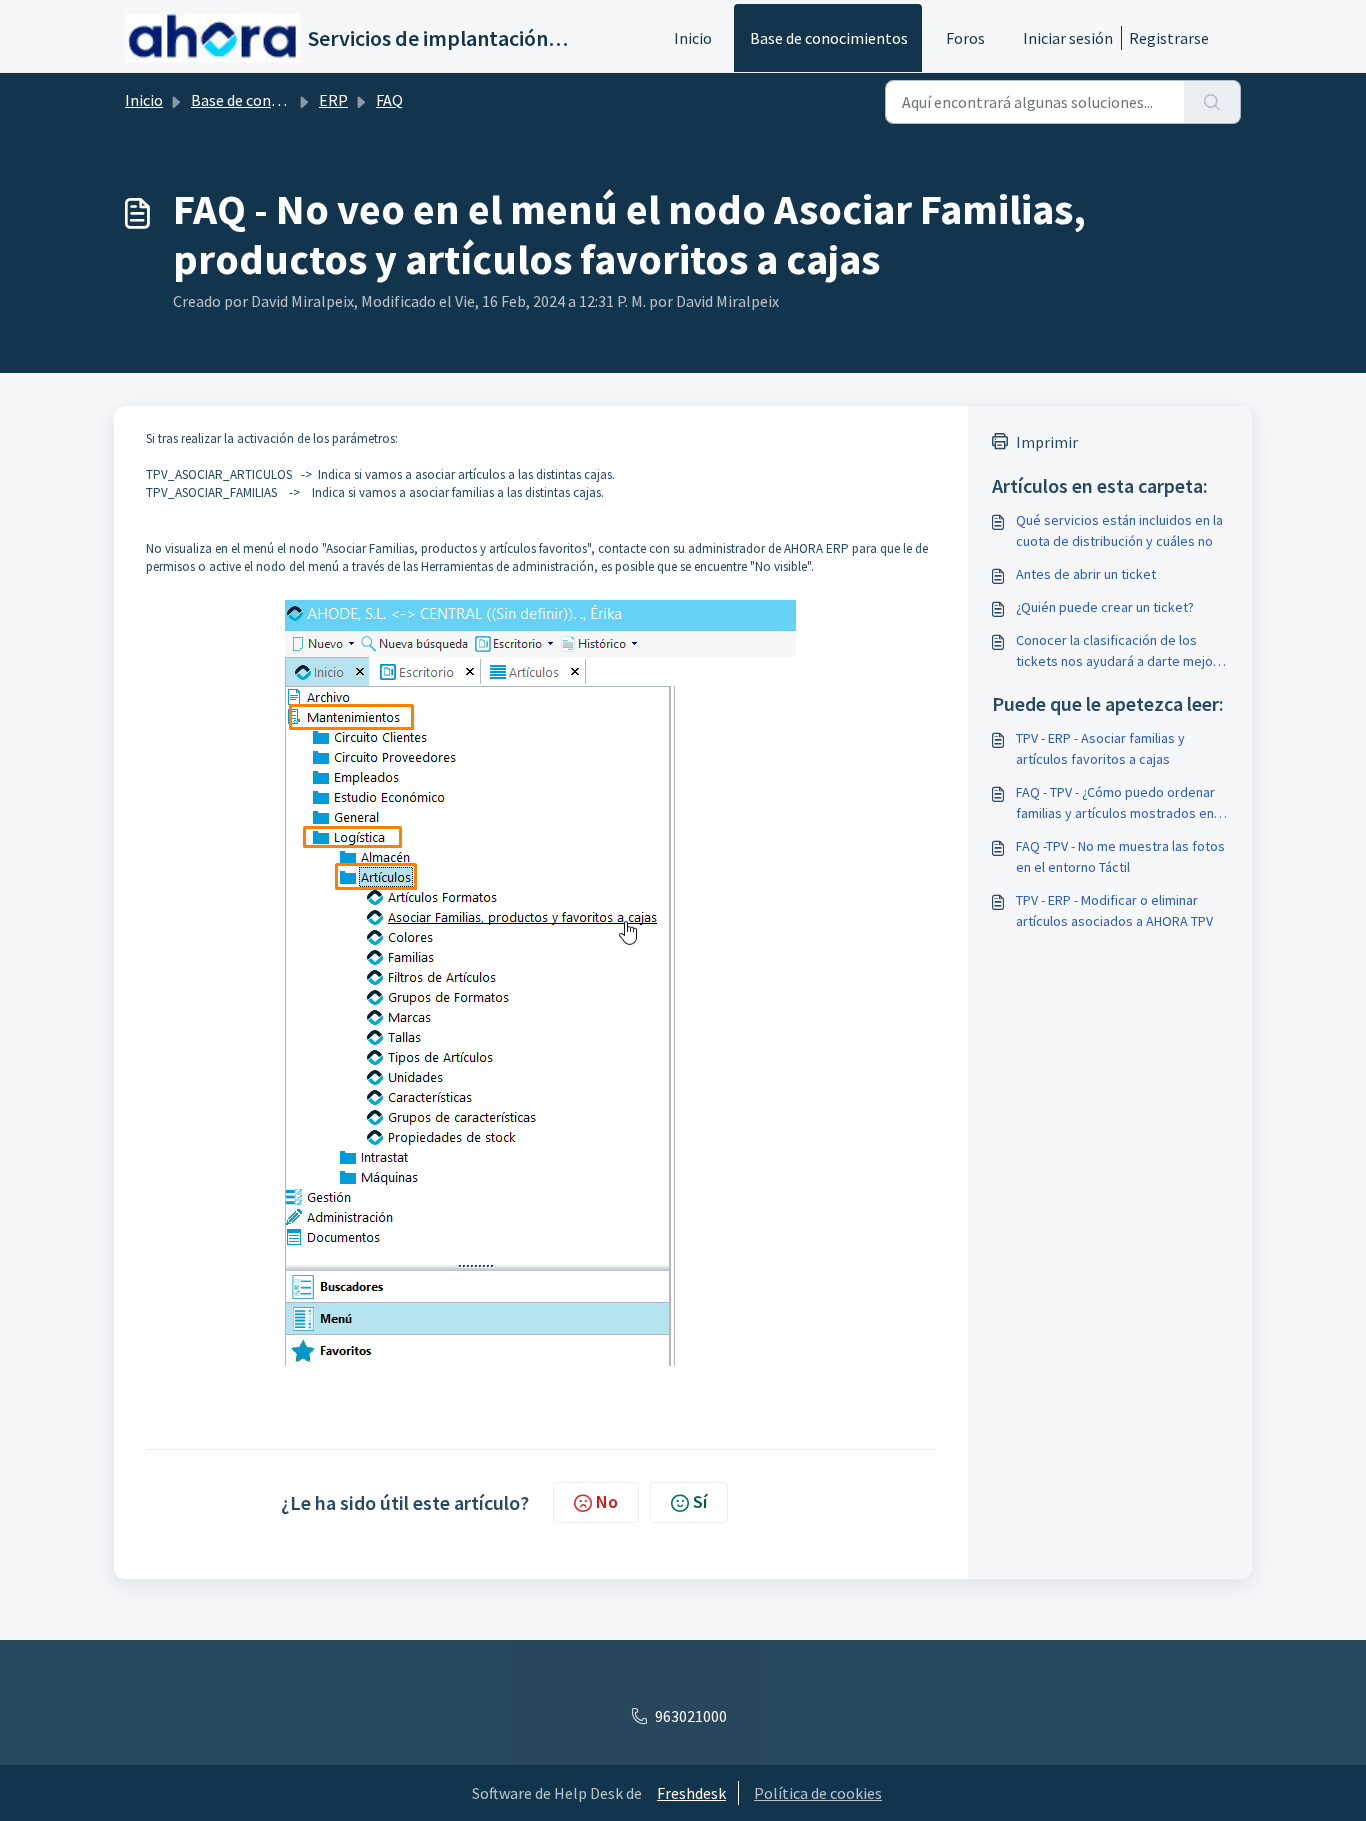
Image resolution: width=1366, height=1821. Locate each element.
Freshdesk (691, 1793)
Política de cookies (818, 1793)
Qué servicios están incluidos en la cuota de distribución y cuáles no (1119, 530)
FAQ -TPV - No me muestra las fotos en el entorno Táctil (1120, 856)
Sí (700, 1501)
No (607, 1501)
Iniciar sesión (1068, 38)
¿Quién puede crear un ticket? (1105, 607)
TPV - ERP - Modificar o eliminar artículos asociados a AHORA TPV (1114, 910)
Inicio (693, 38)
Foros (965, 38)
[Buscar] (1212, 102)
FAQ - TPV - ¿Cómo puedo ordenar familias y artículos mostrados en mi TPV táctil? (1115, 803)
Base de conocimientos (829, 38)
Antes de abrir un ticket (1086, 574)
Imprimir (1047, 442)
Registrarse (1169, 38)
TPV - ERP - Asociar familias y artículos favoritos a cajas (1100, 748)
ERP (333, 100)
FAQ (389, 100)
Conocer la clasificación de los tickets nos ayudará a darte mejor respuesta (1117, 651)
